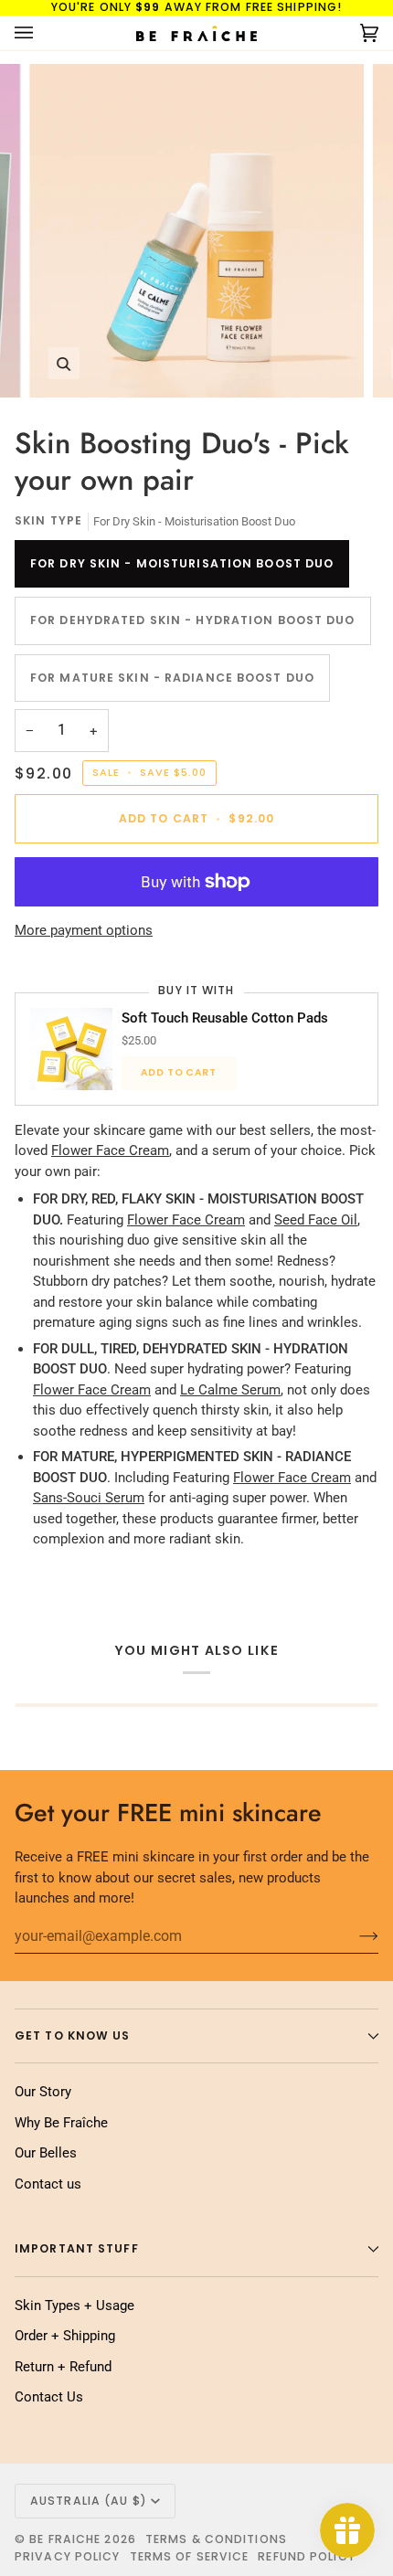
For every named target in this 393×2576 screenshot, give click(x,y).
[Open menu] (42, 33)
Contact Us (49, 2397)
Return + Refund (63, 2367)
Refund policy (306, 2556)
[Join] (354, 1935)
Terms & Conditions (216, 2539)
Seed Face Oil (316, 1220)
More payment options (84, 930)
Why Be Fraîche (61, 2123)
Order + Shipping (65, 2336)
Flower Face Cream (110, 1150)
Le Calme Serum (230, 1390)
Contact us (48, 2184)
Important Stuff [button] (77, 2248)
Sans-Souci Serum (89, 1498)
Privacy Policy (68, 2556)
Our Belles (46, 2153)
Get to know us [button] (73, 2035)
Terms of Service (190, 2556)
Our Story (43, 2092)
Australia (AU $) (89, 2501)
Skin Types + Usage (74, 2306)
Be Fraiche (65, 2539)
